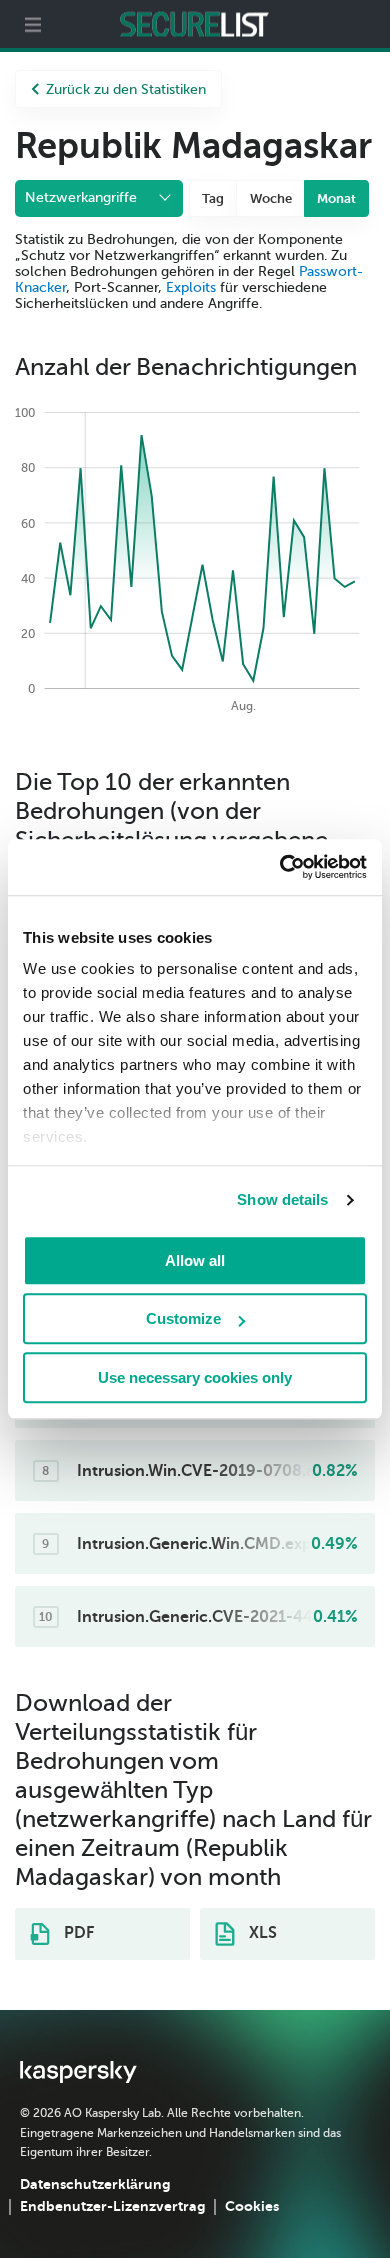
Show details (282, 1199)
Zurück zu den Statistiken (126, 89)
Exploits (191, 287)
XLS (261, 1933)
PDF (77, 1933)
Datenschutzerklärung (95, 2184)
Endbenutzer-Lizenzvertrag (112, 2206)
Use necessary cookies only (195, 1377)
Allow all (195, 1260)
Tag (213, 198)
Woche (271, 198)
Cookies (252, 2206)
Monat (336, 198)
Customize (183, 1318)
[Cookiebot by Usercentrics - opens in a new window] (280, 867)
